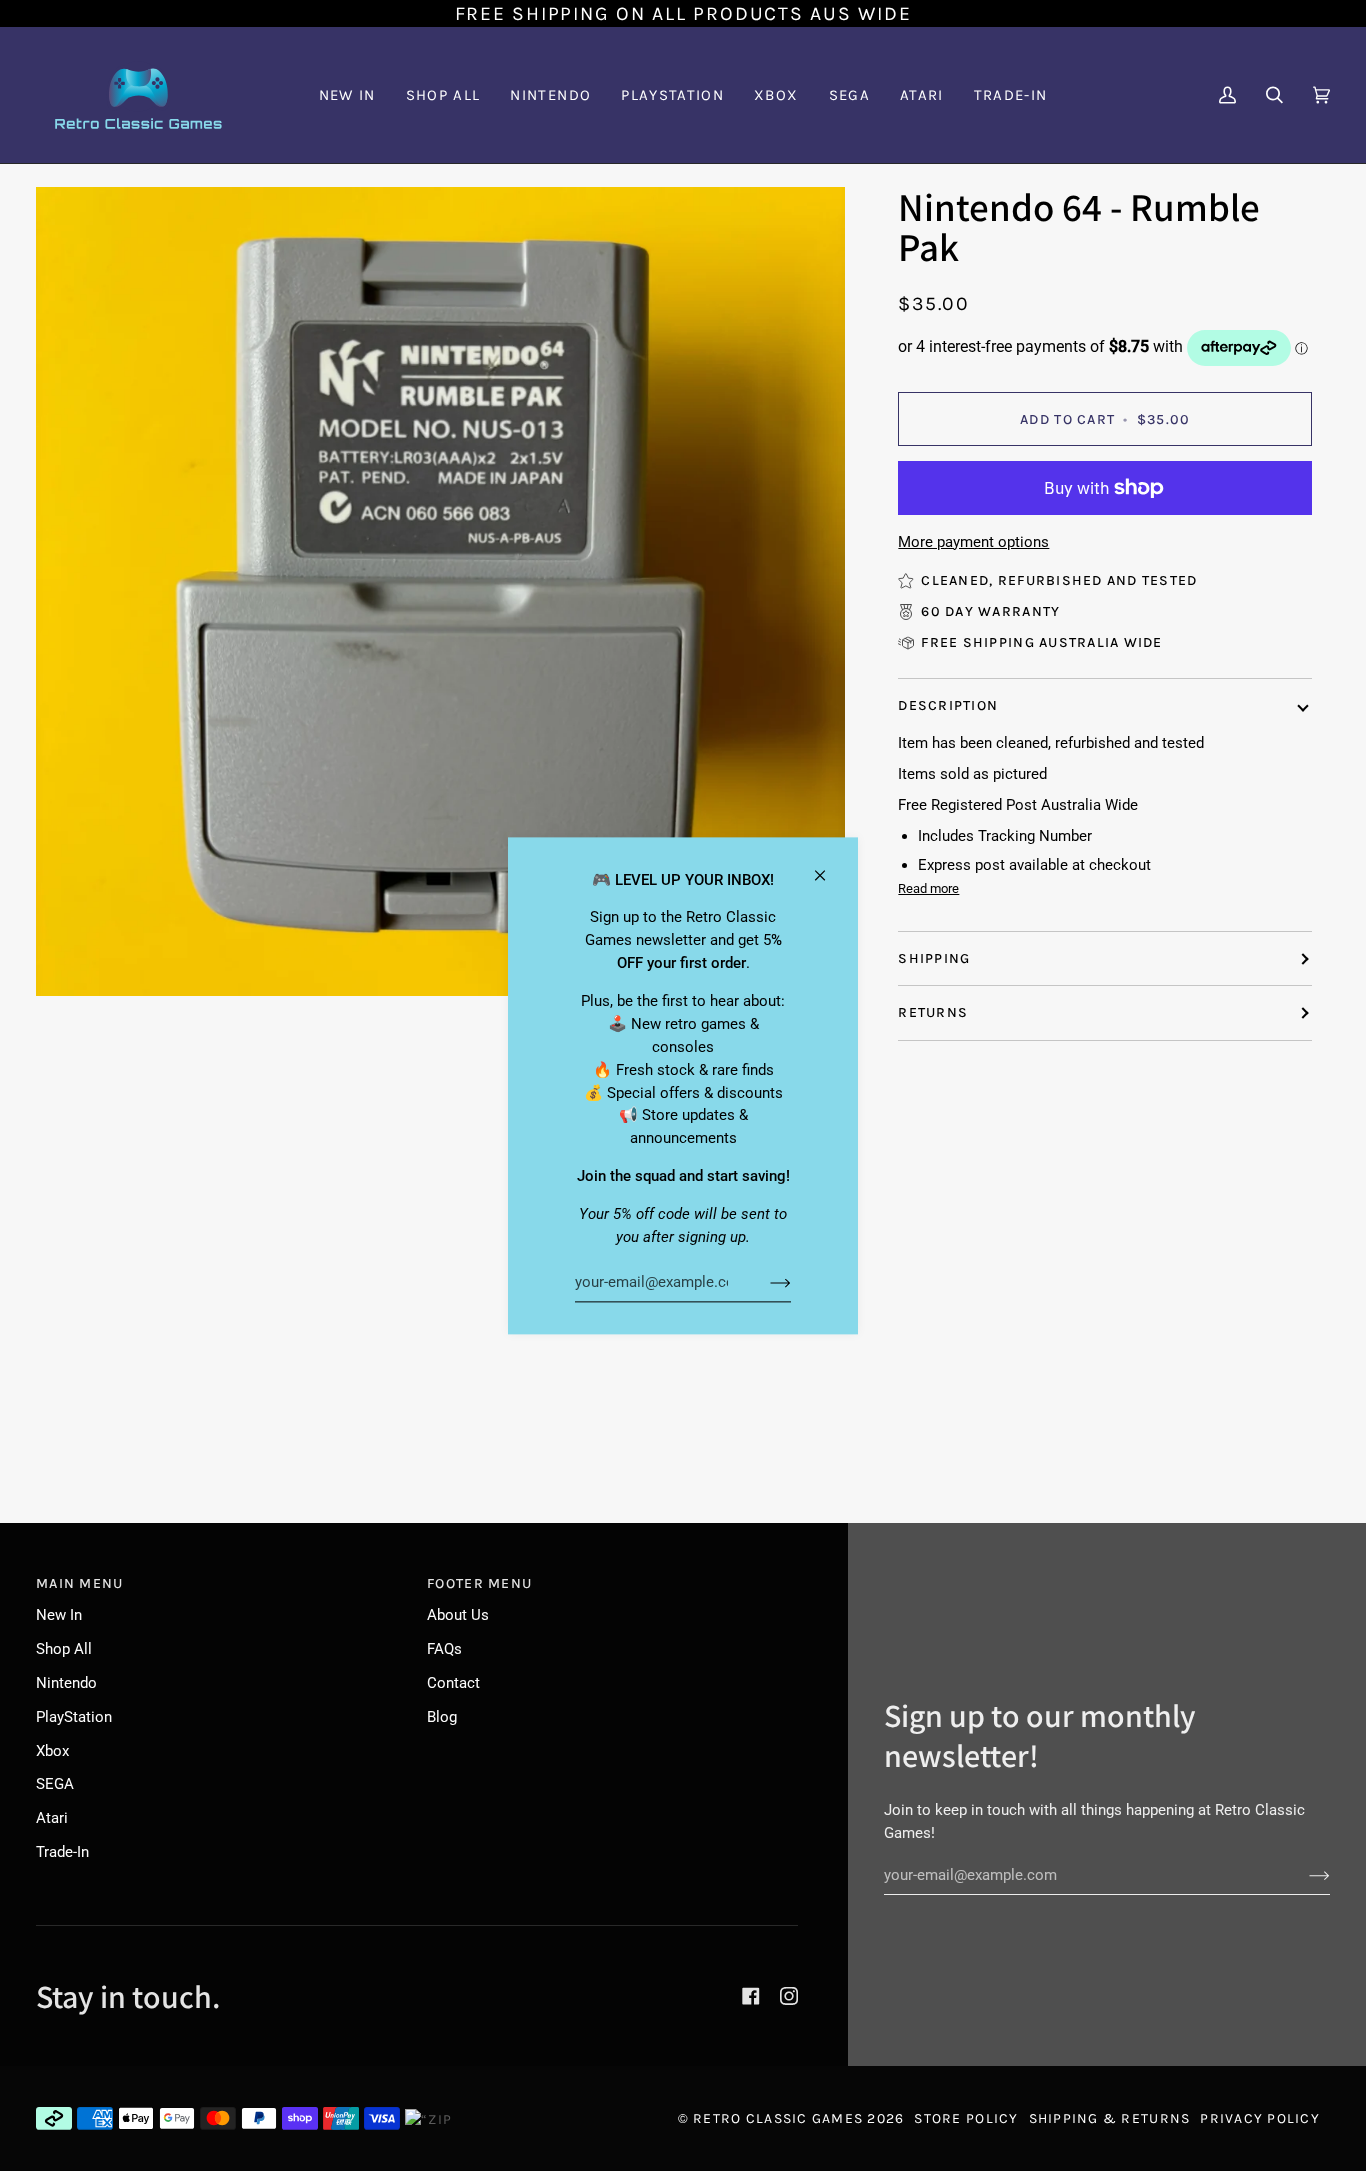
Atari (52, 1818)
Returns (933, 1012)
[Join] (764, 1283)
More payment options (973, 542)
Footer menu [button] (479, 1583)
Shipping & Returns (1110, 2118)
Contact (453, 1683)
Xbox (52, 1751)
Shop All (64, 1649)
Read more (928, 888)
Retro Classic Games (778, 2118)
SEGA (55, 1784)
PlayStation (74, 1717)
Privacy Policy (1260, 2118)
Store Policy (966, 2118)
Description (948, 705)
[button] (550, 95)
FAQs (444, 1649)
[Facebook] (751, 1996)
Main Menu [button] (79, 1583)
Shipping (934, 958)
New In (59, 1615)
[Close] (828, 866)
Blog (442, 1717)
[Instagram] (789, 1996)
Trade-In (62, 1852)
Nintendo (66, 1683)
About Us (458, 1615)
